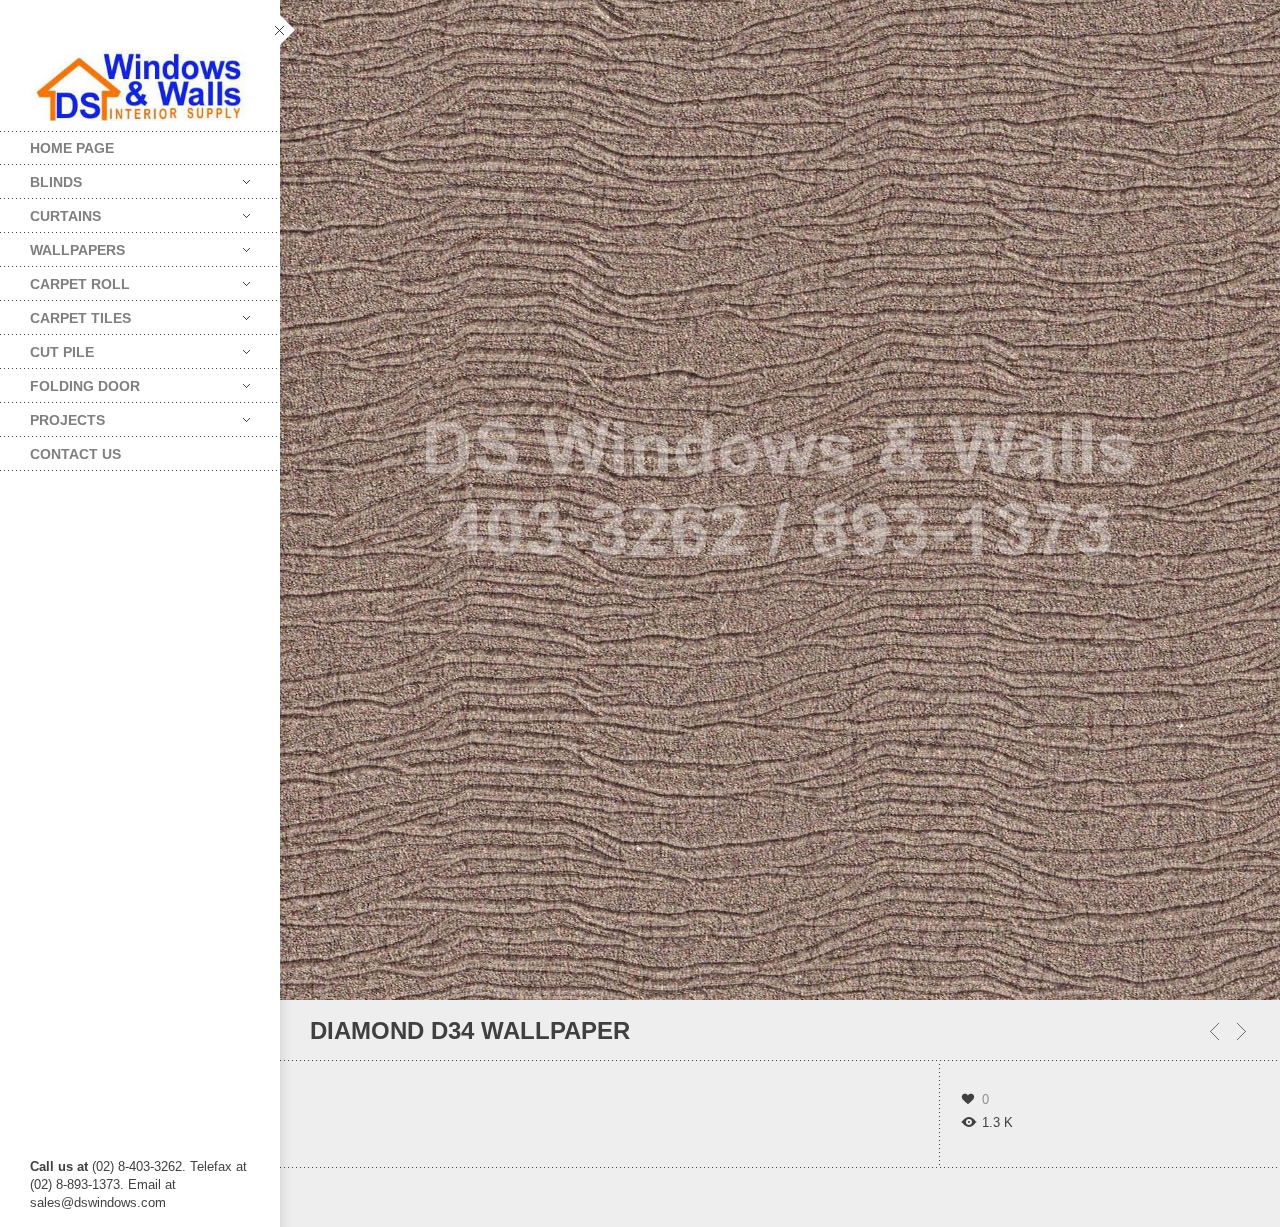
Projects (52, 415)
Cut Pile (47, 347)
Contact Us (75, 454)
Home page (72, 148)
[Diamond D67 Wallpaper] (1241, 1031)
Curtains (50, 211)
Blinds (41, 177)
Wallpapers (62, 245)
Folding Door (70, 381)
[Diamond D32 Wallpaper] (1214, 1031)
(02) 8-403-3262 (137, 1166)
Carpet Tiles (65, 313)
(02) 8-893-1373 (75, 1184)
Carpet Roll (65, 279)
